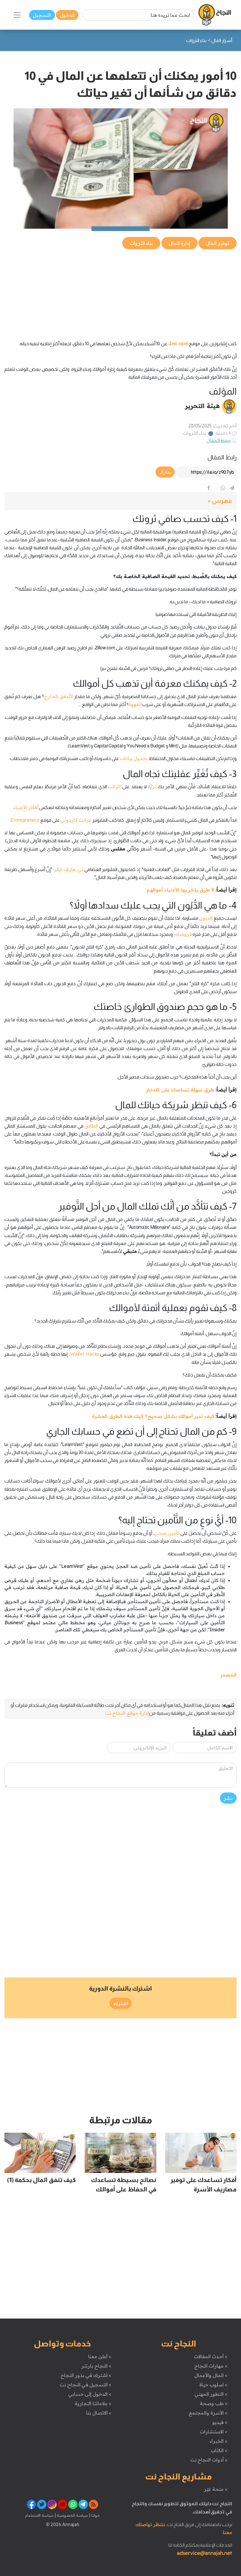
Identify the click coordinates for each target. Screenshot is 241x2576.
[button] (120, 501)
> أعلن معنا (100, 2356)
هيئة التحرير (202, 406)
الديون (206, 918)
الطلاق (91, 1126)
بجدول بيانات (134, 758)
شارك (165, 472)
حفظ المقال (219, 440)
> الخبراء (219, 2441)
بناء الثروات (195, 433)
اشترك (121, 2003)
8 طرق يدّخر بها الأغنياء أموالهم (181, 890)
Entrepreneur (25, 820)
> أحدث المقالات (211, 2356)
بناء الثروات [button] (141, 243)
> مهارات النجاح (211, 2366)
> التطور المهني (211, 2394)
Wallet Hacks (85, 1354)
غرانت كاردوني (76, 820)
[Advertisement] (120, 292)
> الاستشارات (214, 2432)
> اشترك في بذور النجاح (86, 2375)
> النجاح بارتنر (96, 2366)
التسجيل (42, 15)
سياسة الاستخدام (39, 2515)
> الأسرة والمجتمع (208, 2413)
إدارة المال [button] (179, 243)
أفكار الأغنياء (26, 807)
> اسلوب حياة (213, 2385)
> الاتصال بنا (99, 2413)
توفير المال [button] (217, 243)
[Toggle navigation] (17, 15)
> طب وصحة (214, 2403)
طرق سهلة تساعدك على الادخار (180, 1090)
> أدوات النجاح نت (209, 2460)
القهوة (135, 704)
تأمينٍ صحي (167, 1533)
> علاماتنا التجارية (93, 2403)
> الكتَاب (219, 2450)
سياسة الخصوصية (72, 2515)
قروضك (183, 934)
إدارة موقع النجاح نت (127, 1713)
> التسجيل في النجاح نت (86, 2385)
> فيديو (220, 2422)
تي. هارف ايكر (69, 869)
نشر (228, 1798)
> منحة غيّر (216, 2489)
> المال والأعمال (211, 2375)
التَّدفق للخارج (59, 696)
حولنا (95, 2515)
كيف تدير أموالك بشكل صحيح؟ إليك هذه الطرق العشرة (153, 1416)
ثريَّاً (153, 786)
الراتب (114, 786)
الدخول (67, 15)
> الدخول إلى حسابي (90, 2394)
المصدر (229, 1675)
